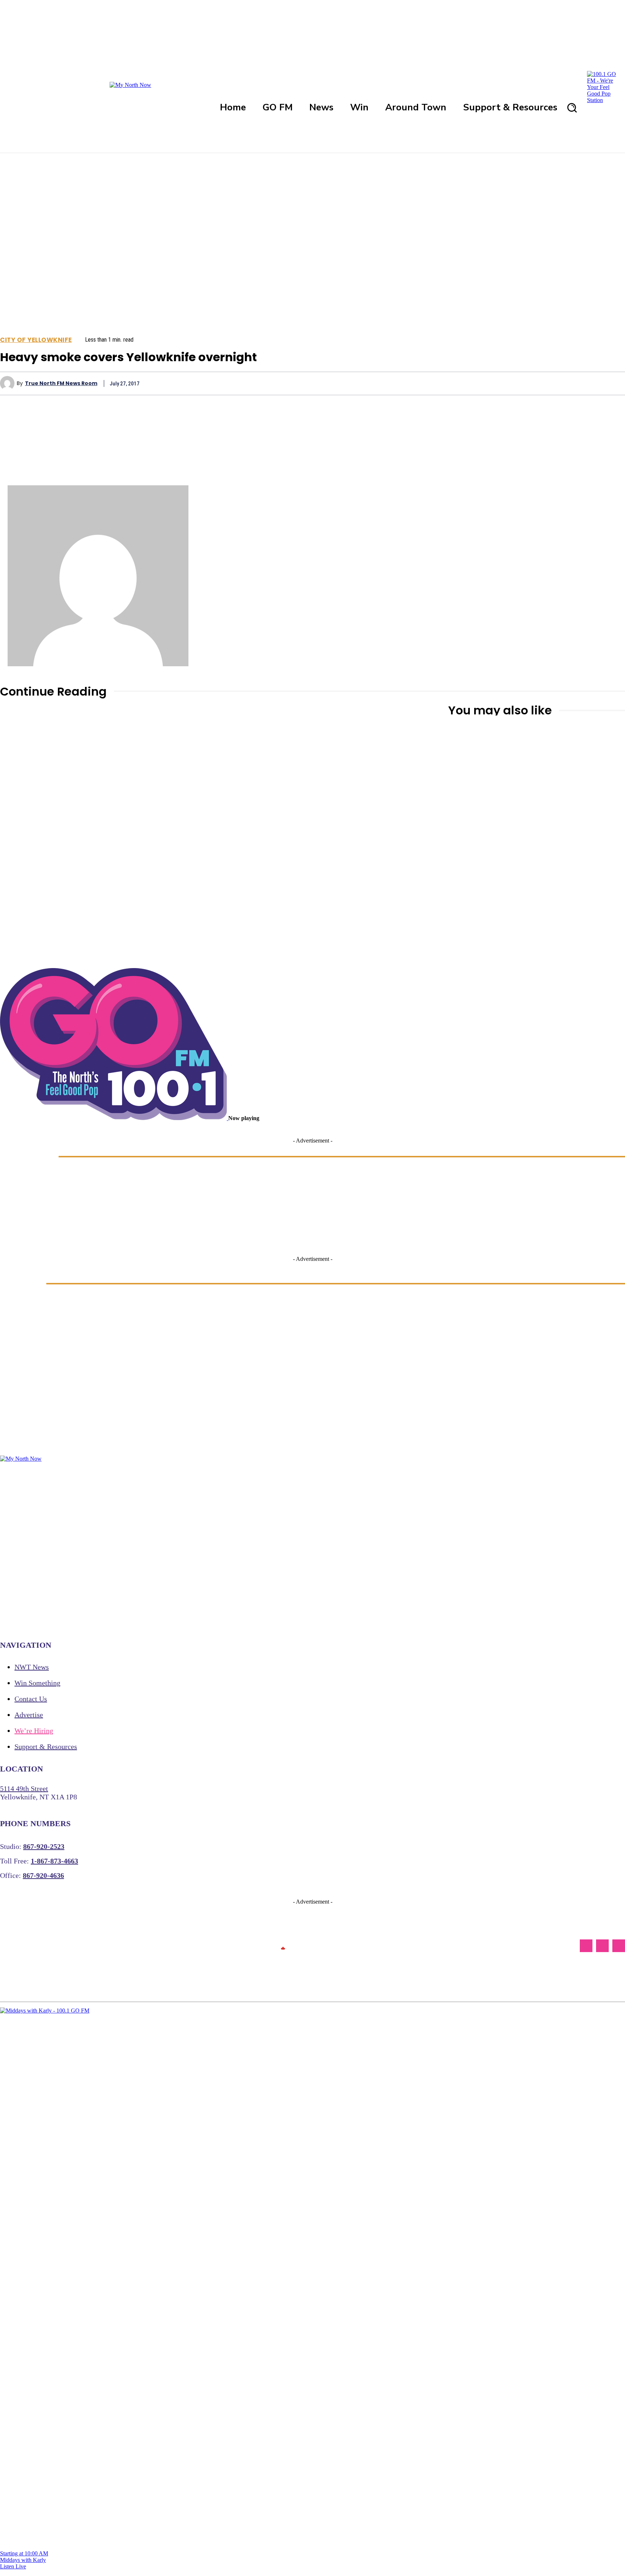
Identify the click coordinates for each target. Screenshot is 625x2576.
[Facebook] (456, 383)
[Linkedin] (561, 383)
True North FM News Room (61, 383)
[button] (572, 107)
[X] (482, 383)
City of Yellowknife (36, 340)
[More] (613, 383)
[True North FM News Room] (8, 383)
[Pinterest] (509, 383)
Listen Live (13, 2566)
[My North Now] (283, 1946)
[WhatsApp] (535, 383)
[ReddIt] (586, 383)
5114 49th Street (24, 1789)
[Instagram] (602, 1946)
